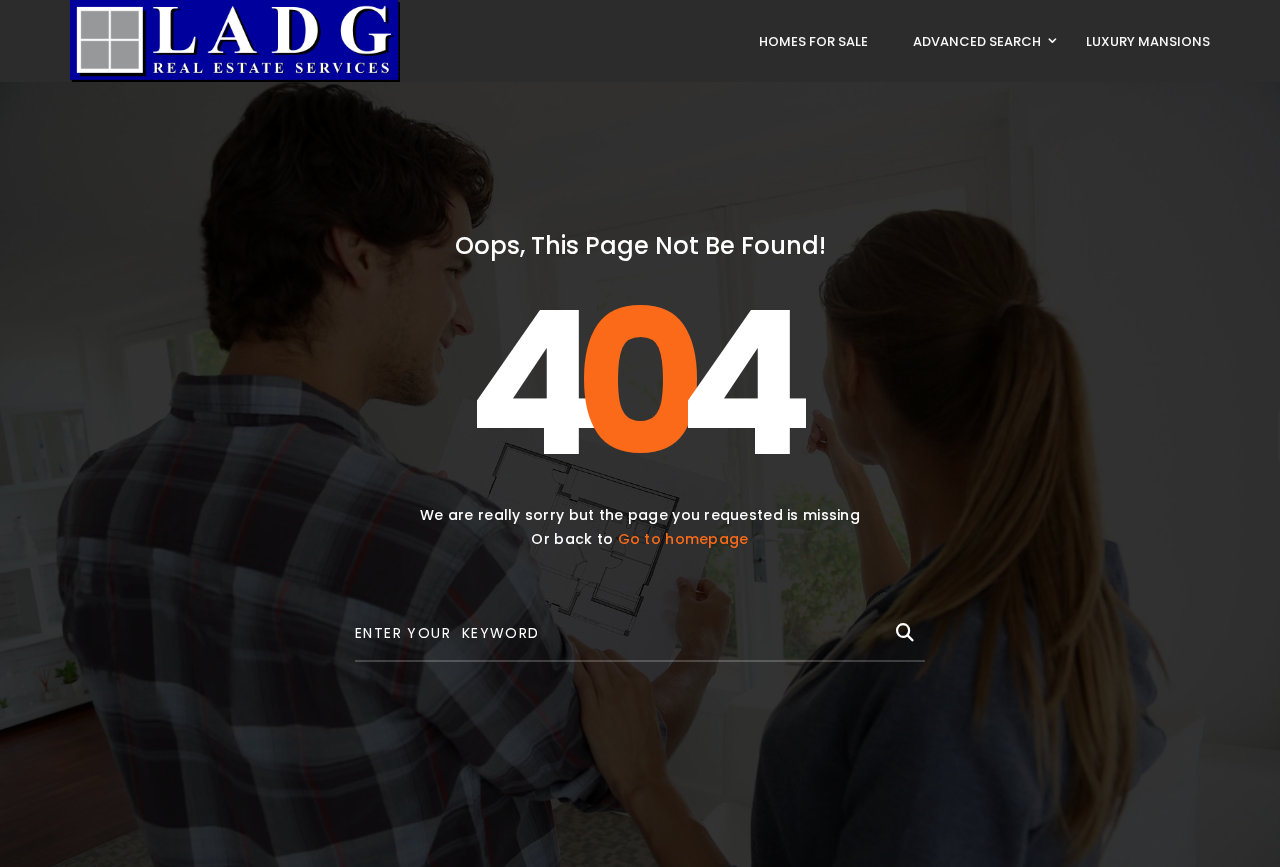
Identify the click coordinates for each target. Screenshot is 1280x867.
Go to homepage (683, 539)
